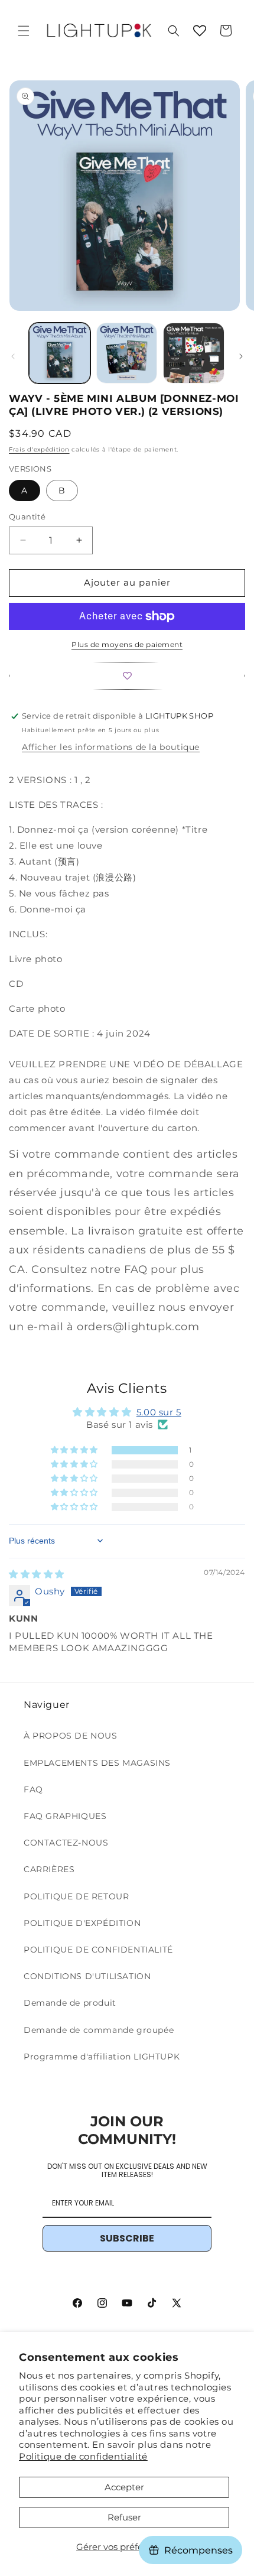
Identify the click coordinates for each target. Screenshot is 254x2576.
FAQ (33, 1789)
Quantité (27, 517)
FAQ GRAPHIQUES (65, 1816)
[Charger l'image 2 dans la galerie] (127, 353)
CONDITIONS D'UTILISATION (87, 1976)
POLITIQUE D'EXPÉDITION (82, 1923)
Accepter (124, 2487)
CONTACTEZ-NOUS (66, 1843)
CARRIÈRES (49, 1869)
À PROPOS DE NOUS (71, 1736)
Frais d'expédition (39, 449)
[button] (24, 31)
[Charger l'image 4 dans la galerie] (194, 353)
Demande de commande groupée (99, 2030)
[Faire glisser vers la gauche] (13, 356)
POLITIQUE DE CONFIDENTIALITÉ (98, 1950)
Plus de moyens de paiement (127, 644)
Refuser (124, 2517)
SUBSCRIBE (127, 2238)
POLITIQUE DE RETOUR (76, 1896)
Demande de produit (70, 2003)
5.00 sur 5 (159, 1412)
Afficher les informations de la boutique (111, 747)
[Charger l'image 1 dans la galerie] (60, 353)
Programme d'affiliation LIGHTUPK (102, 2057)
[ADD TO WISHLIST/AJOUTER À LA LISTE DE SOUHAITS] (127, 676)
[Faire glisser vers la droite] (241, 356)
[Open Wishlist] (200, 31)
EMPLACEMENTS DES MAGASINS (97, 1763)
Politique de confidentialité (83, 2456)
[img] (37, 1574)
